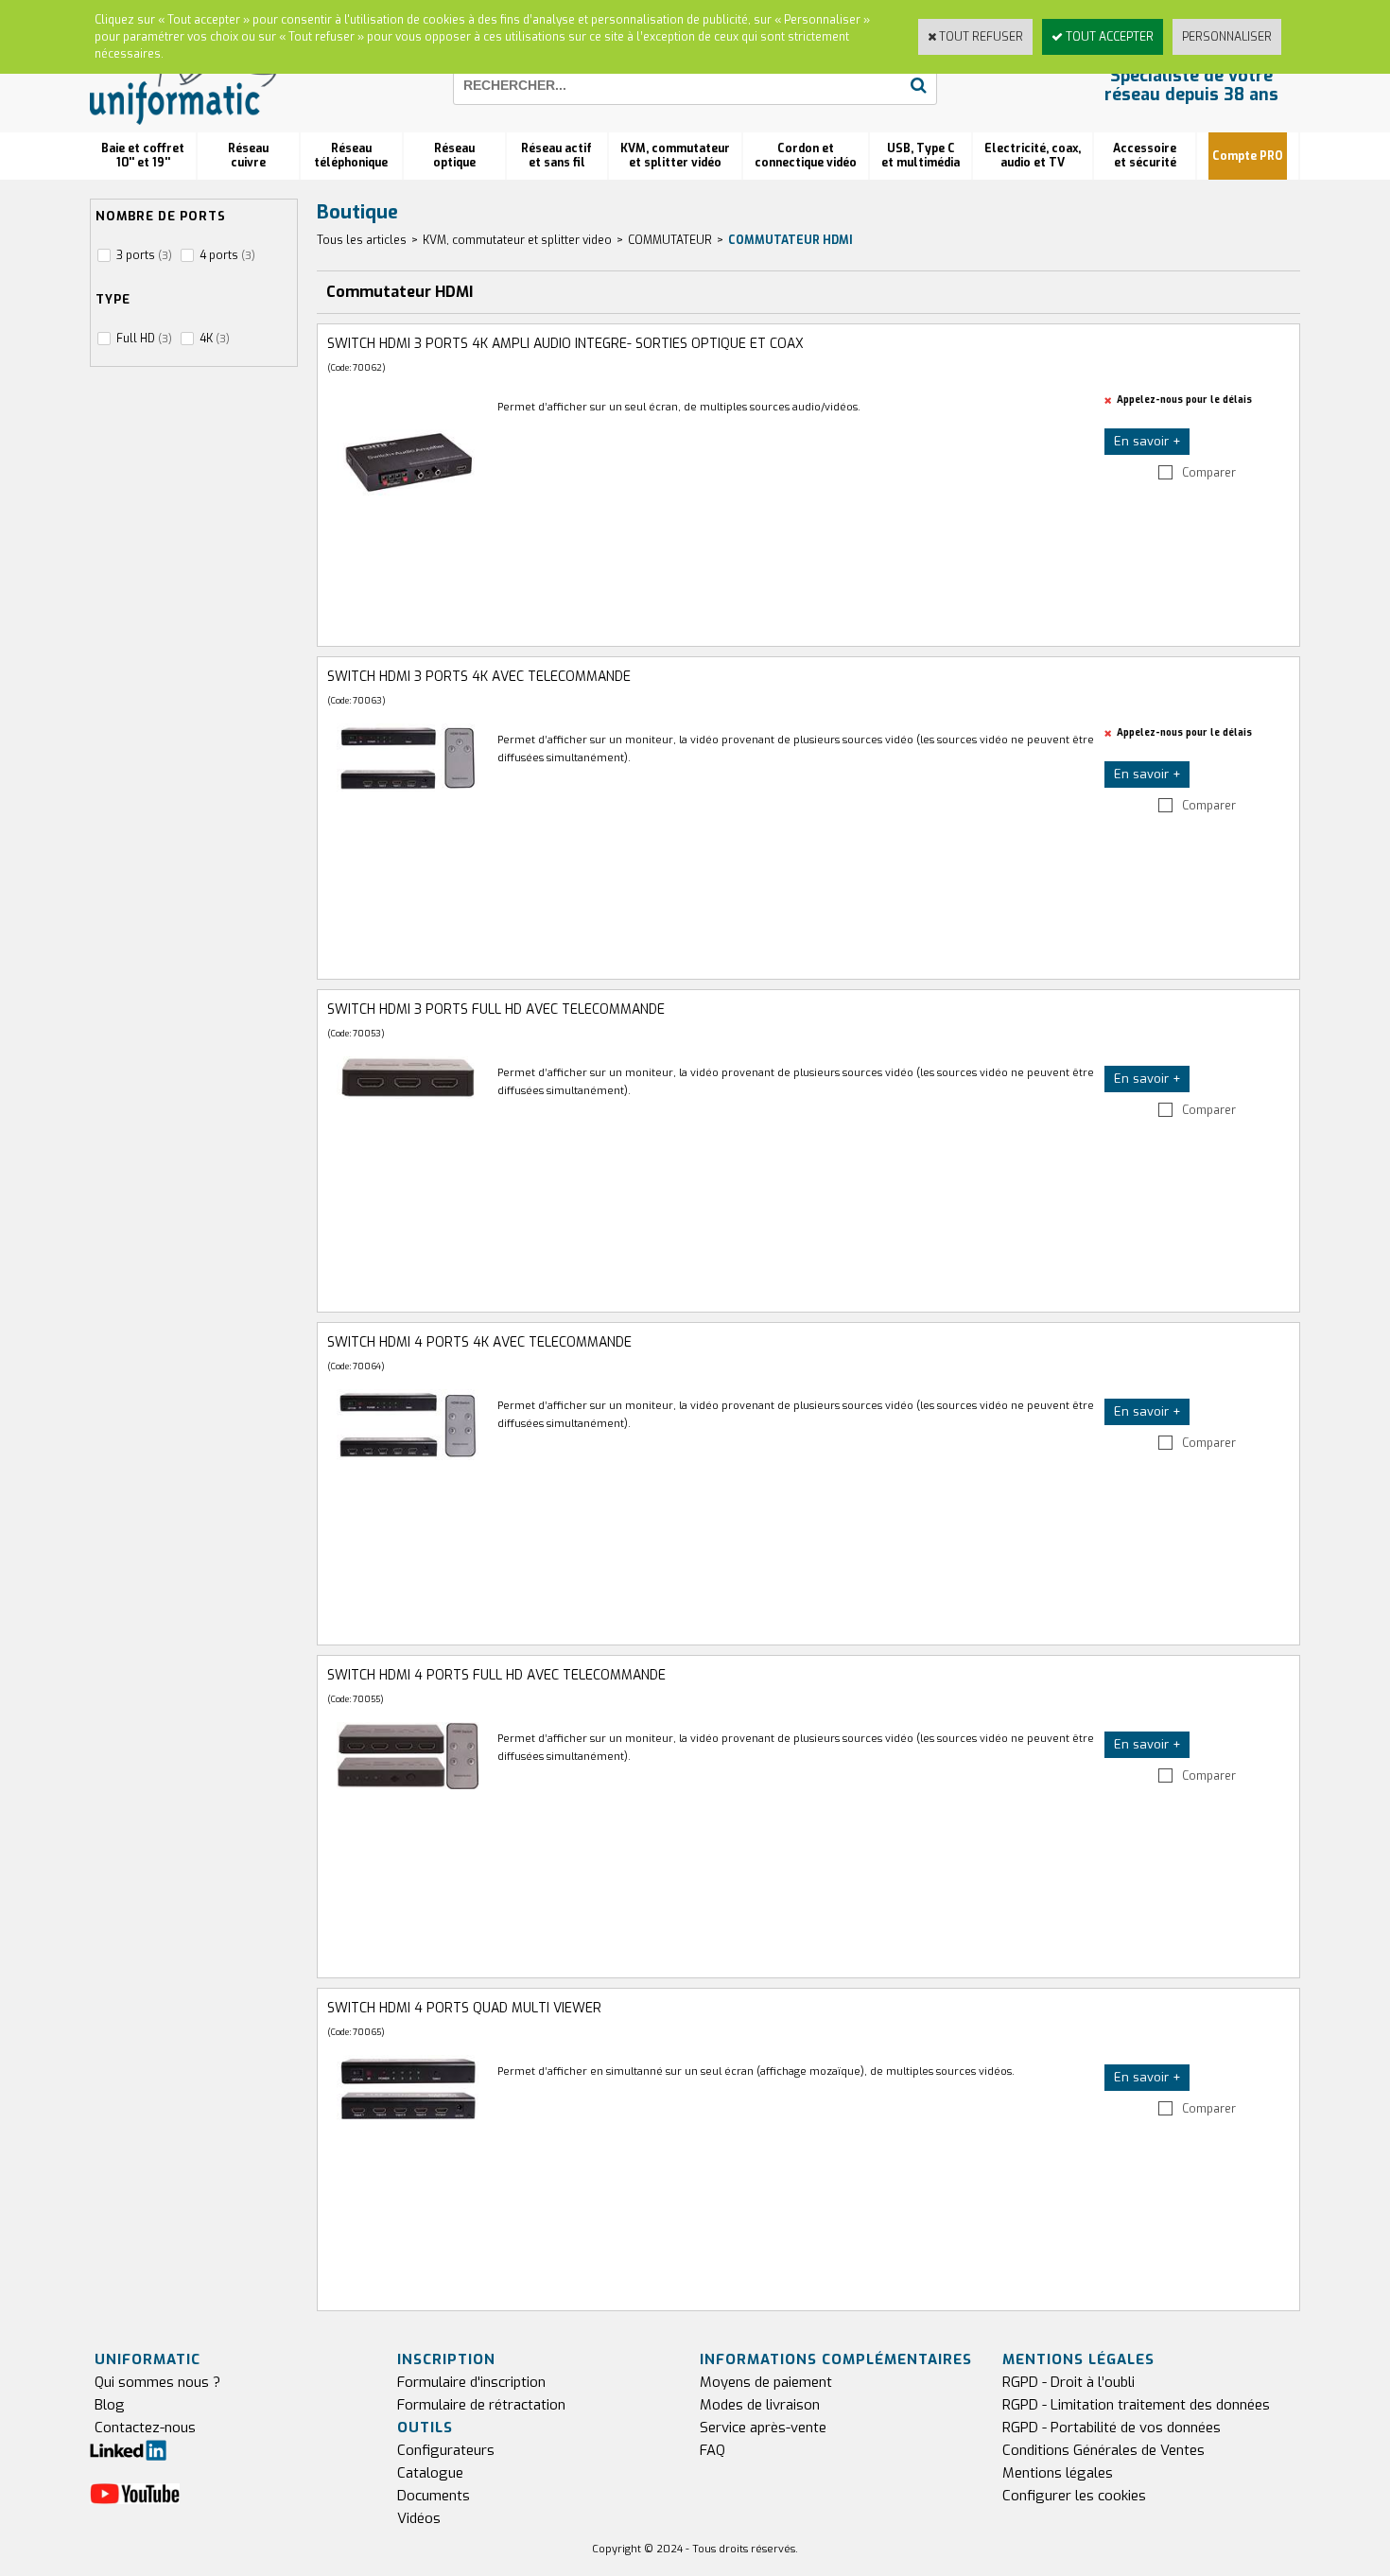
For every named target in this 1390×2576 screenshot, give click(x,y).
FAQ (712, 2450)
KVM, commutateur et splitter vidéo (675, 156)
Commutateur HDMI (791, 240)
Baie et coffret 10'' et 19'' (143, 156)
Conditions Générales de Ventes (1103, 2450)
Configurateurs (446, 2450)
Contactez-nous (145, 2428)
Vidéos (419, 2518)
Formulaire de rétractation (481, 2405)
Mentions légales (1058, 2473)
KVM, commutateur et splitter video (517, 240)
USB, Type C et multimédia (921, 156)
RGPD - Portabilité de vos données (1112, 2428)
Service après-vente (763, 2428)
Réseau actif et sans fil (556, 156)
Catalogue (430, 2473)
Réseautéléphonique (351, 156)
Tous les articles (362, 240)
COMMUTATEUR (670, 240)
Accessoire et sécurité (1145, 156)
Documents (434, 2496)
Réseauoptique (454, 156)
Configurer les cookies (1074, 2496)
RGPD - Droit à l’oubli (1069, 2382)
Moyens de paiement (766, 2382)
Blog (110, 2405)
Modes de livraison (760, 2405)
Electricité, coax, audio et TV (1033, 156)
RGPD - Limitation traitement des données (1136, 2405)
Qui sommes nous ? (157, 2382)
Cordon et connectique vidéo (806, 156)
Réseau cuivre (248, 156)
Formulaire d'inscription (471, 2382)
